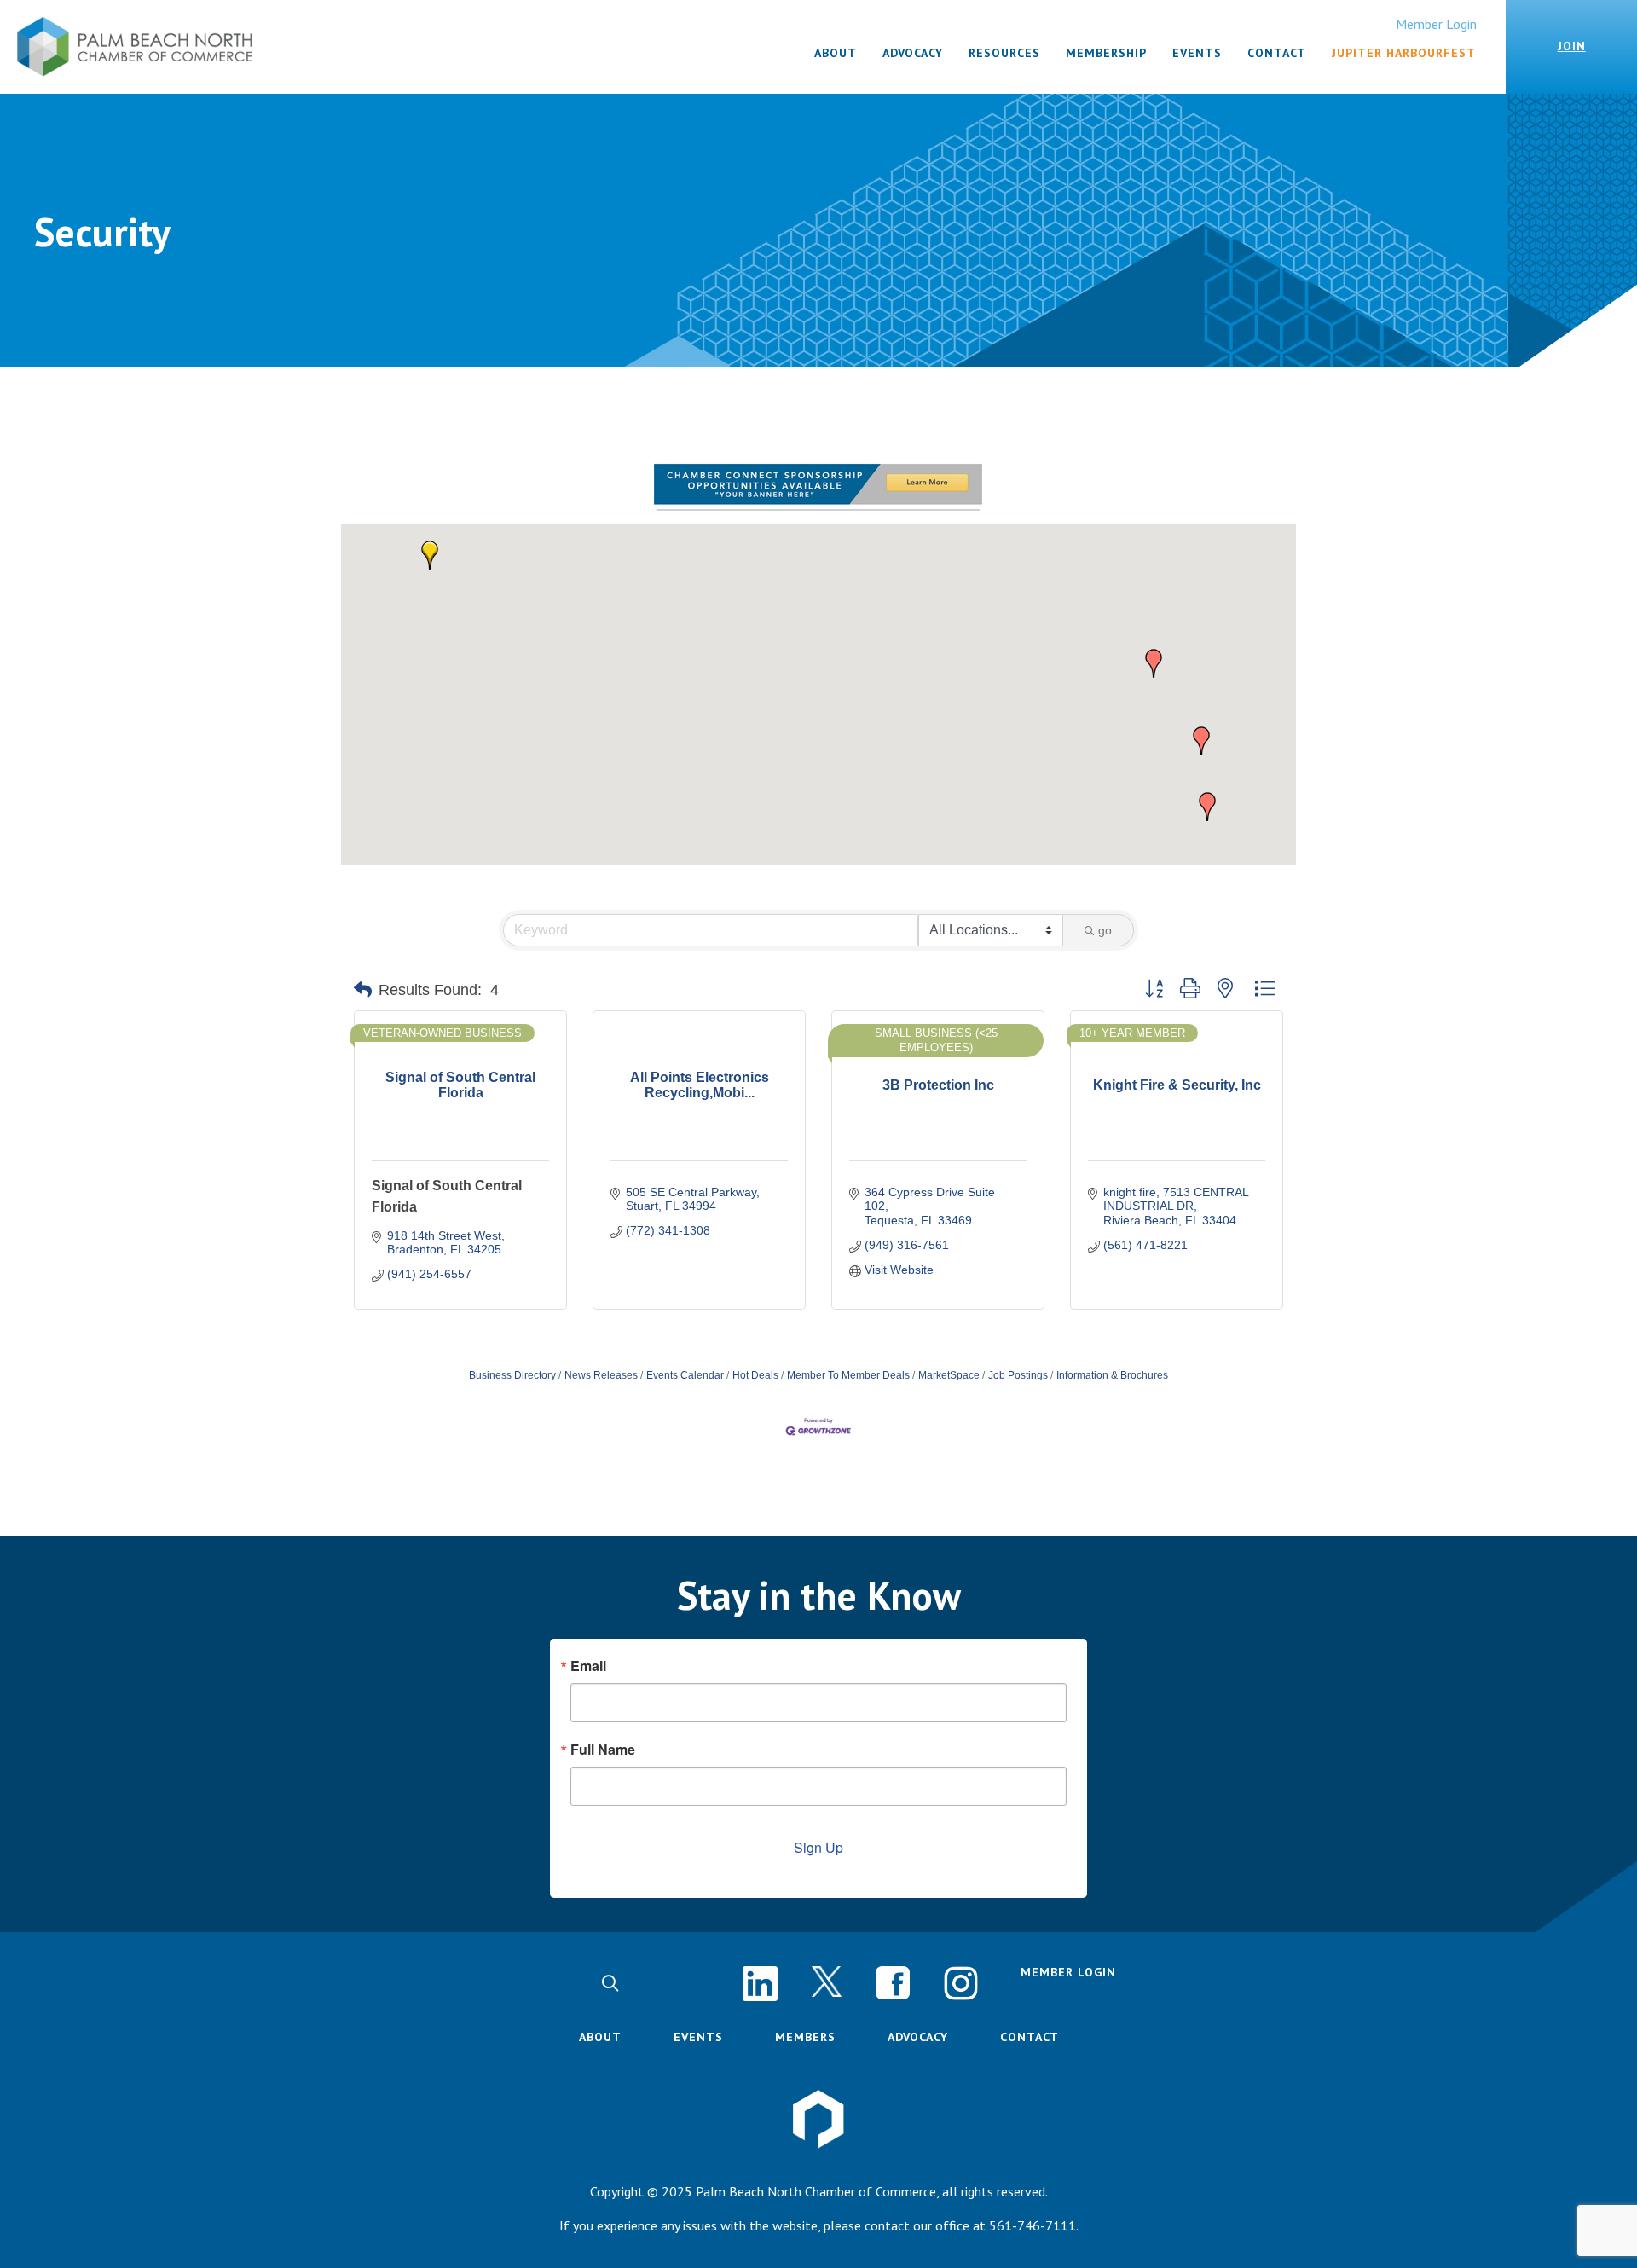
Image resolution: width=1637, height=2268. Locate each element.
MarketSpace (949, 1375)
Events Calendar (685, 1375)
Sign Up (818, 1847)
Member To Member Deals (848, 1375)
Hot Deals (755, 1375)
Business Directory (512, 1375)
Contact (1030, 2037)
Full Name (603, 1750)
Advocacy (918, 2037)
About (600, 2037)
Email (588, 1666)
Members (805, 2037)
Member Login (1436, 24)
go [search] (1105, 930)
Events (698, 2037)
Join (1572, 46)
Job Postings (1018, 1375)
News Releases (601, 1375)
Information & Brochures (1112, 1375)
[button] (430, 555)
